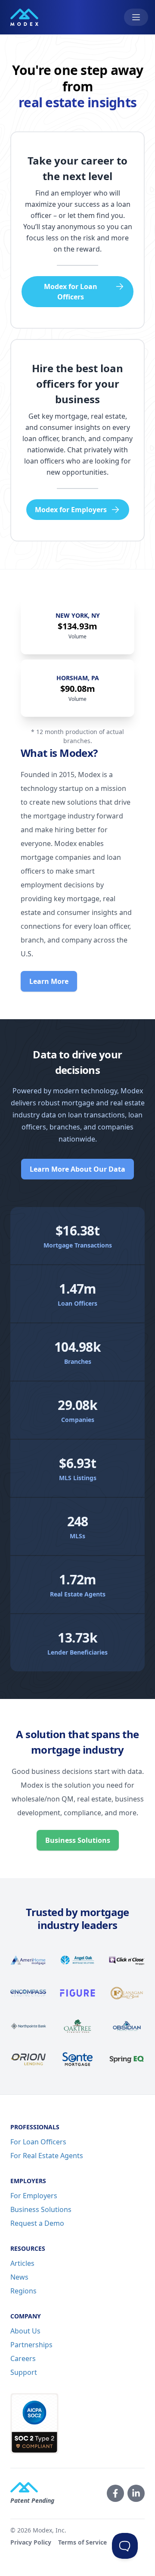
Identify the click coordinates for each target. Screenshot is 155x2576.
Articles (22, 2263)
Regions (23, 2291)
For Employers (34, 2196)
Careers (23, 2358)
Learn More (49, 981)
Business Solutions (78, 1840)
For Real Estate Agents (47, 2156)
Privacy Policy (31, 2542)
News (19, 2277)
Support (24, 2372)
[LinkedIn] (136, 2493)
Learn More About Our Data (77, 1169)
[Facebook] (115, 2493)
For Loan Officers (38, 2142)
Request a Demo (37, 2223)
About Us (25, 2331)
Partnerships (31, 2345)
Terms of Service (82, 2542)
